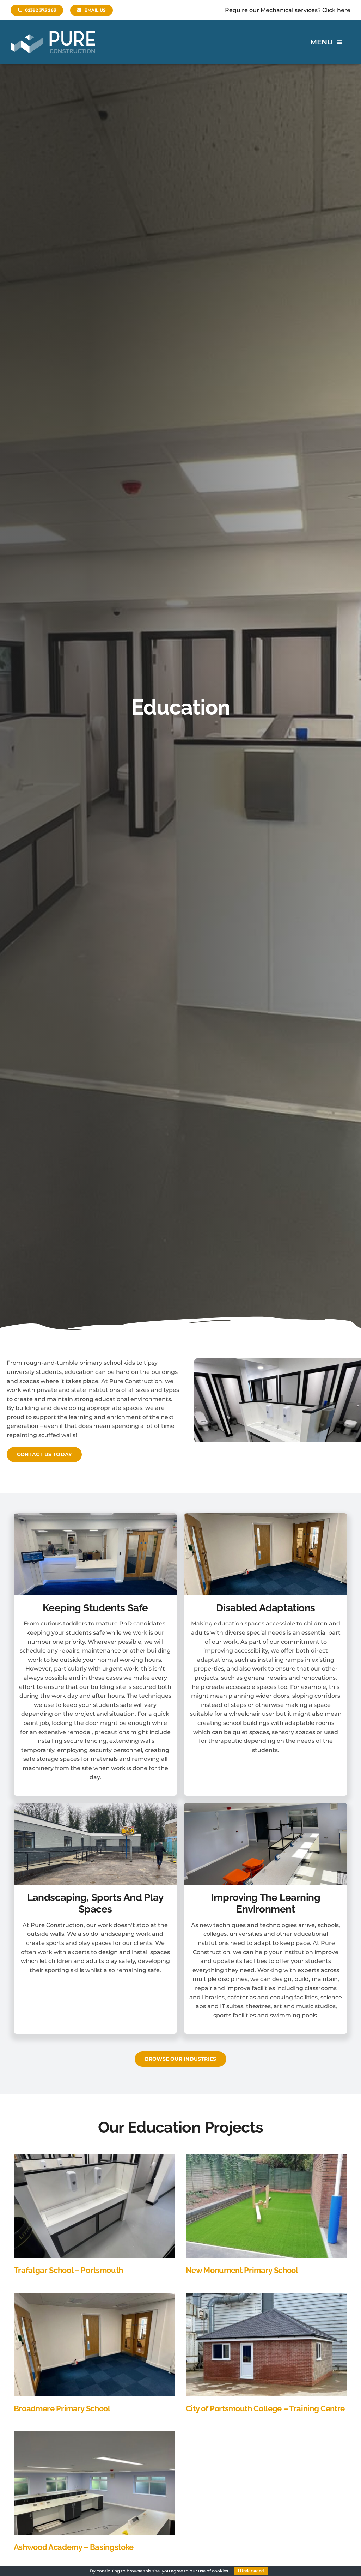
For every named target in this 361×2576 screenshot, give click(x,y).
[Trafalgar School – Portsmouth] (94, 2159)
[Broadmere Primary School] (94, 2297)
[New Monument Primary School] (267, 2159)
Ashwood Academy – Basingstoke (74, 2547)
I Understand (251, 2571)
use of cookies (213, 2571)
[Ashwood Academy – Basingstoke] (94, 2436)
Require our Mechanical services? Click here (288, 10)
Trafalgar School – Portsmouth (68, 2270)
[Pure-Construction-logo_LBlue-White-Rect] (53, 34)
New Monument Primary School (242, 2270)
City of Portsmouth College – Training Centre (265, 2408)
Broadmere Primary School (62, 2408)
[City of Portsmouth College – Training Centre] (267, 2297)
